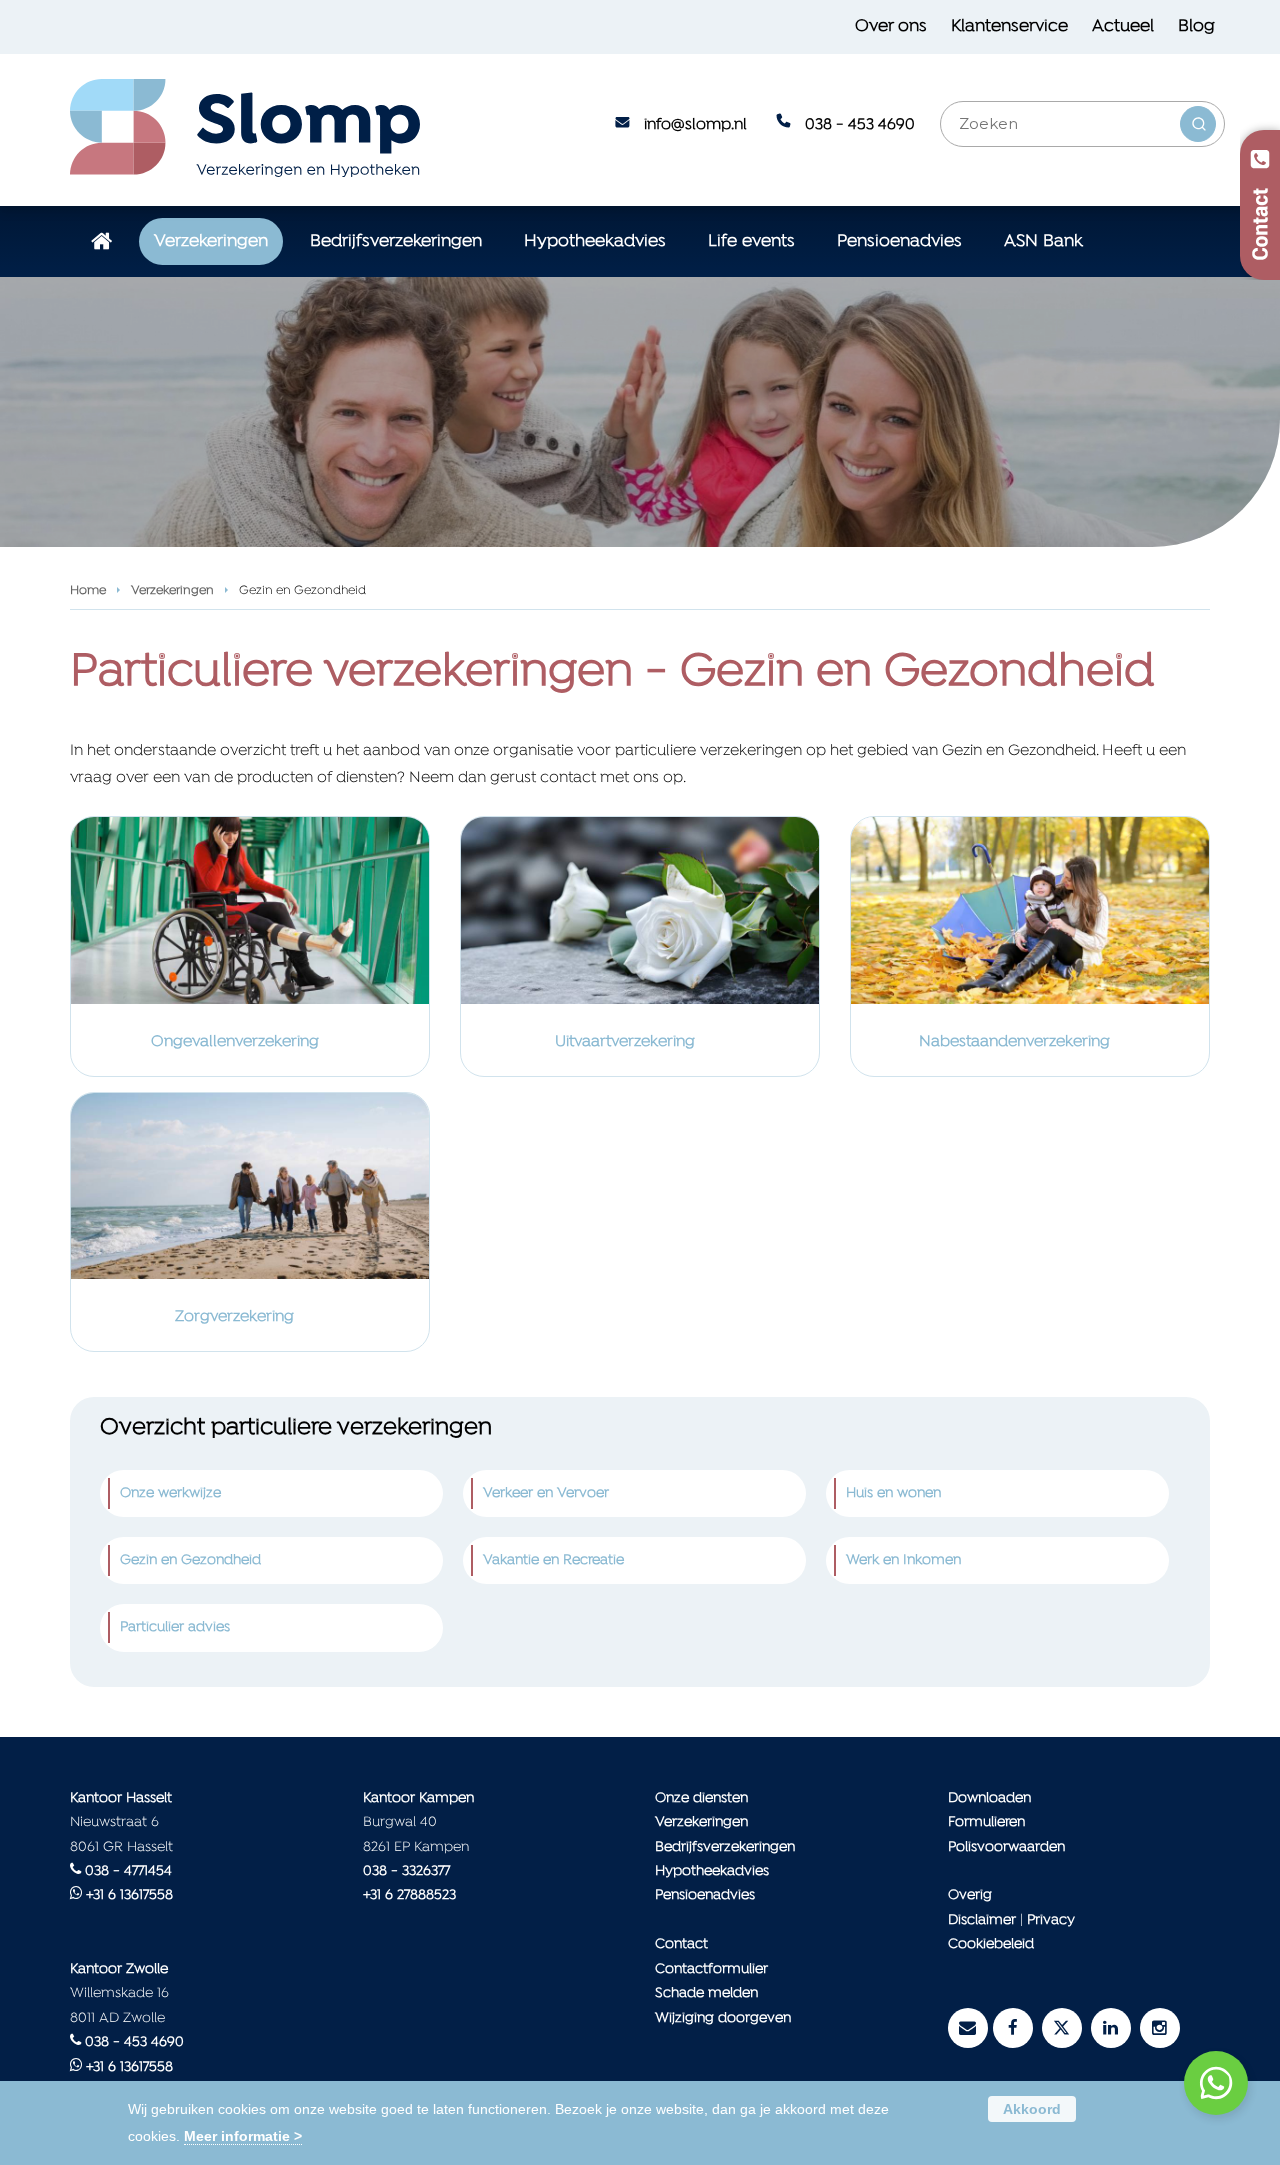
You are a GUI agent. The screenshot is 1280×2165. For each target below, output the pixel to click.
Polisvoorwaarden (1006, 1847)
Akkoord (1032, 2109)
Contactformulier (711, 1969)
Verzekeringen (172, 590)
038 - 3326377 (406, 1871)
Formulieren (986, 1822)
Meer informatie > (243, 2136)
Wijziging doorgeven (723, 2018)
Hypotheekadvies (712, 1871)
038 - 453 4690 (860, 125)
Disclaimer (982, 1920)
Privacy (1051, 1920)
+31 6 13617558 (129, 1895)
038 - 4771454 (128, 1871)
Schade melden (706, 1993)
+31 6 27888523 (409, 1895)
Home (88, 590)
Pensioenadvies (705, 1895)
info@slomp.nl (695, 125)
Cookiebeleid (991, 1944)
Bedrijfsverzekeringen (725, 1847)
